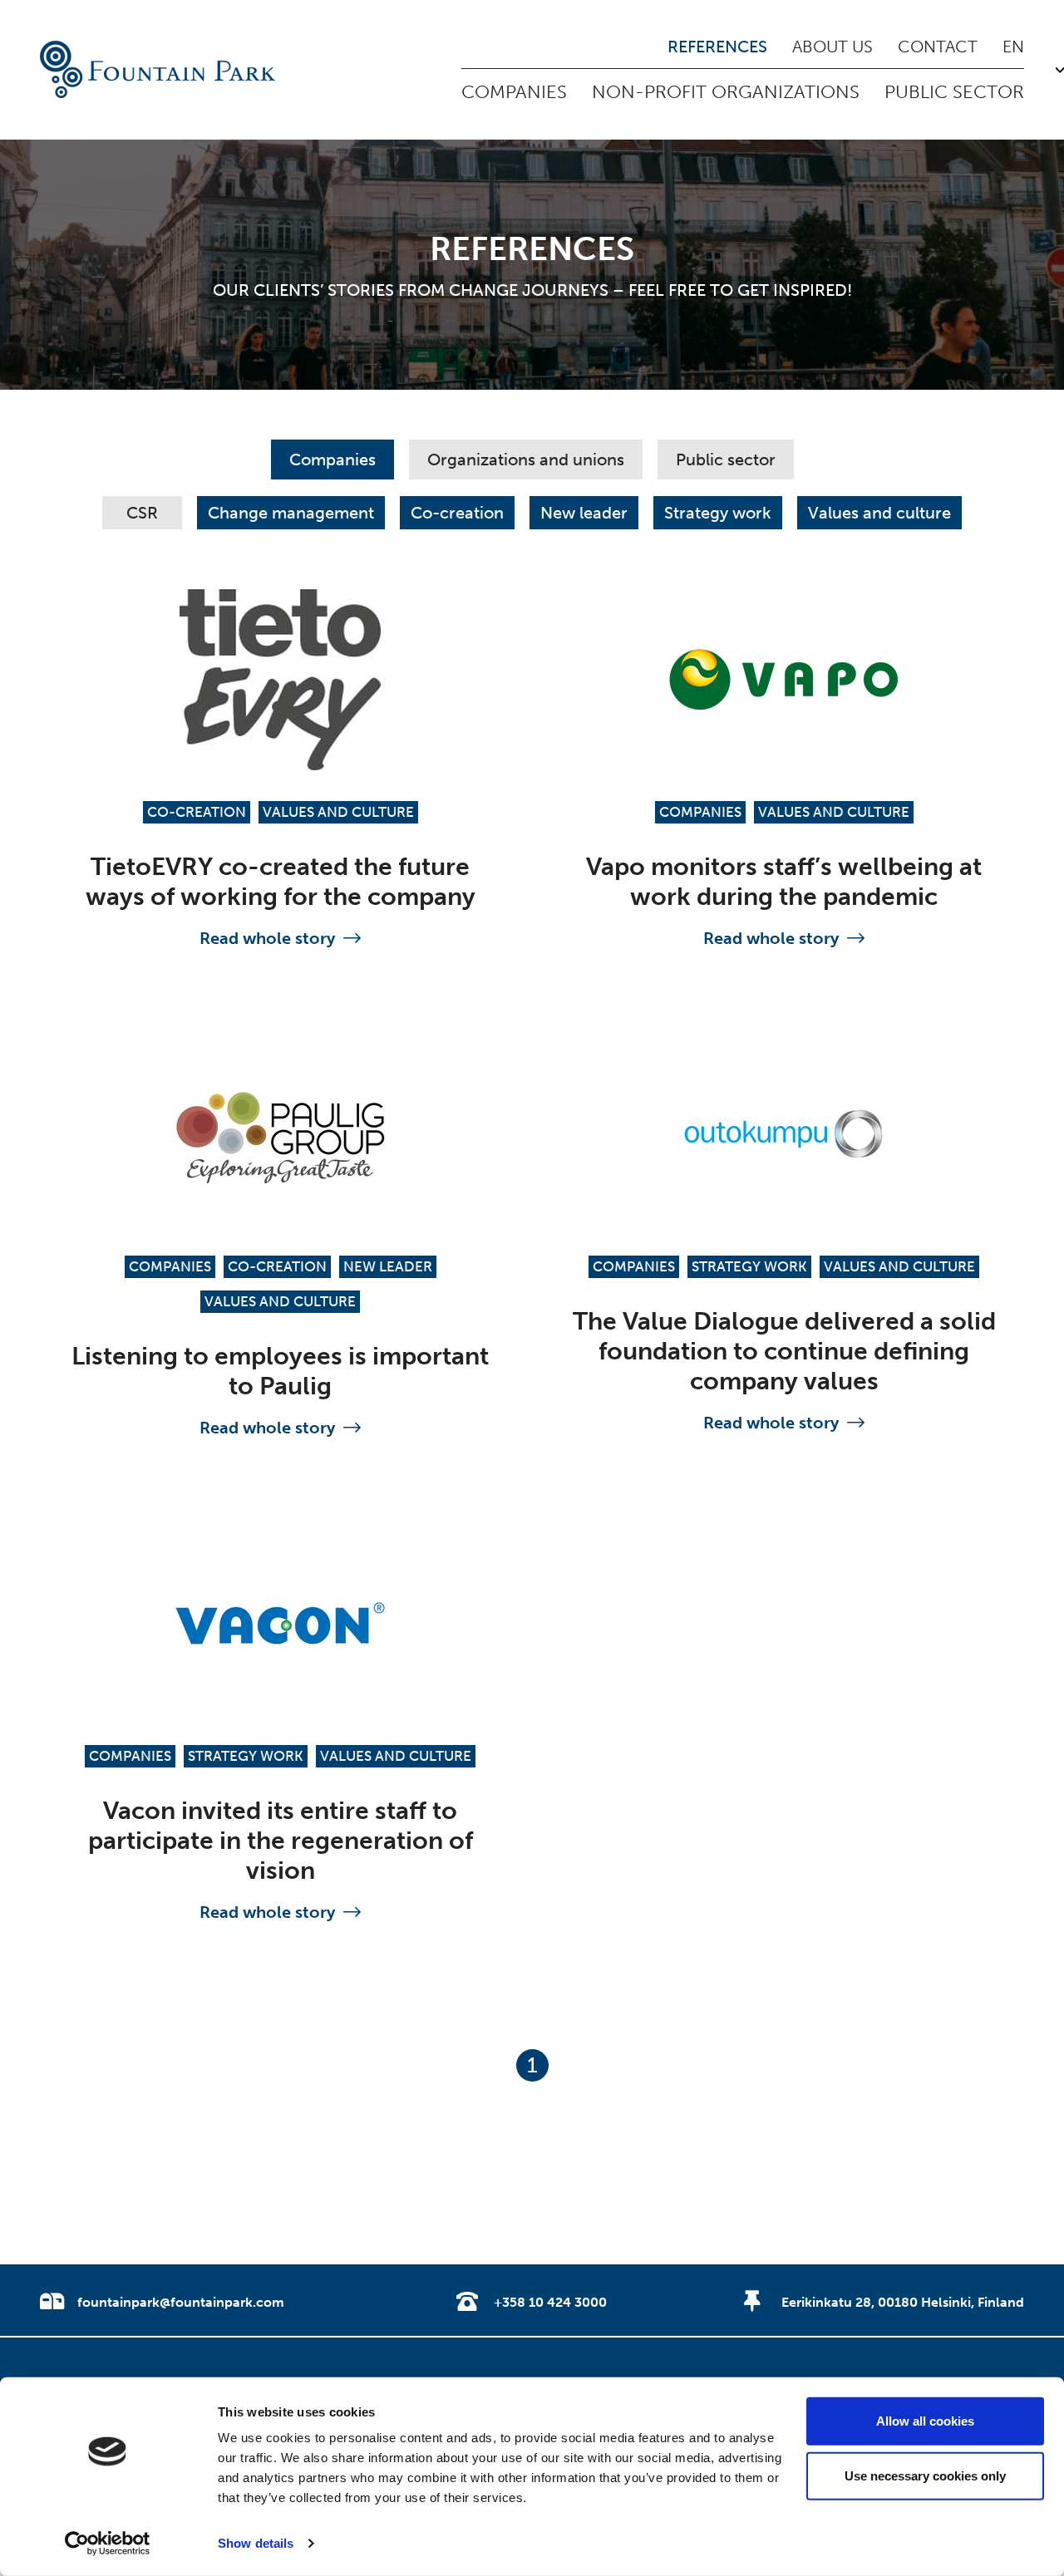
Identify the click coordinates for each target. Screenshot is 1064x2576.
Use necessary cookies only (925, 2475)
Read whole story (267, 938)
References (717, 47)
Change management (291, 513)
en (1013, 47)
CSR (142, 513)
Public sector (954, 92)
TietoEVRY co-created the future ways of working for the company (281, 882)
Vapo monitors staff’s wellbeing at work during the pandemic (784, 882)
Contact (938, 47)
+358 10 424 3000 (550, 2302)
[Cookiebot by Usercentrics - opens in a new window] (108, 2544)
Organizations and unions (526, 460)
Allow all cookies (925, 2421)
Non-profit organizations (726, 92)
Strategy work (718, 513)
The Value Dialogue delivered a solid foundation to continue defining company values (784, 1351)
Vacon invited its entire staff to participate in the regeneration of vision (281, 1841)
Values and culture (879, 513)
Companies (514, 92)
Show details (256, 2543)
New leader (584, 513)
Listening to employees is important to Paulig (280, 1371)
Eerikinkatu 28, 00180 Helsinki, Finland (903, 2302)
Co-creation (457, 513)
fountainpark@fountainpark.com (181, 2302)
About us (832, 47)
